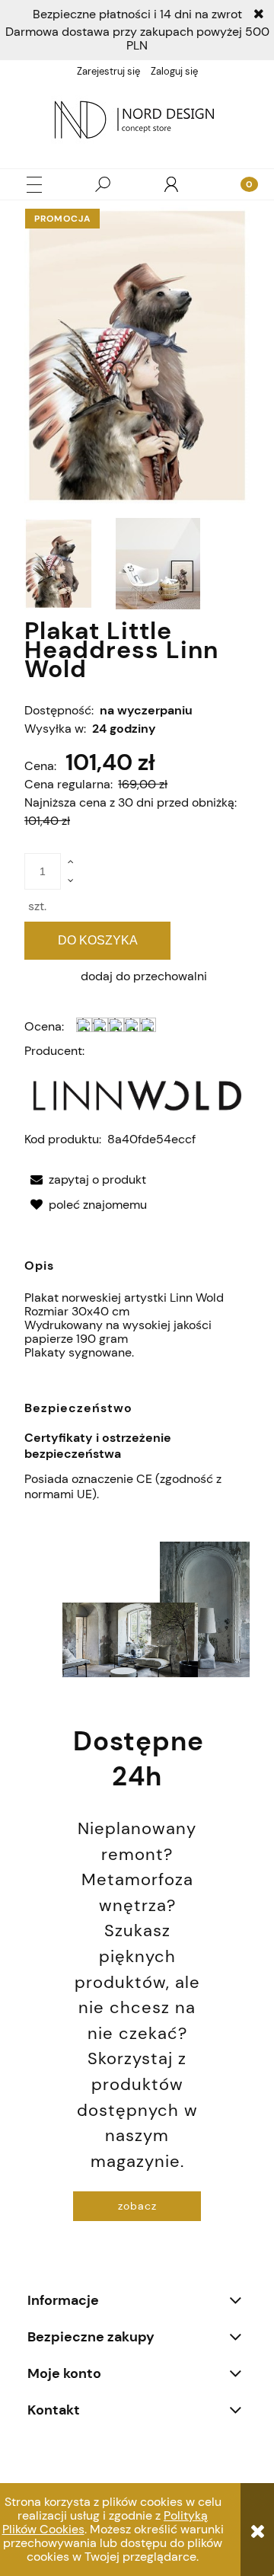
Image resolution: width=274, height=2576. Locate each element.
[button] (34, 185)
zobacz (137, 2206)
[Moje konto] (171, 184)
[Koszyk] (240, 184)
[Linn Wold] (137, 1094)
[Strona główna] (137, 122)
